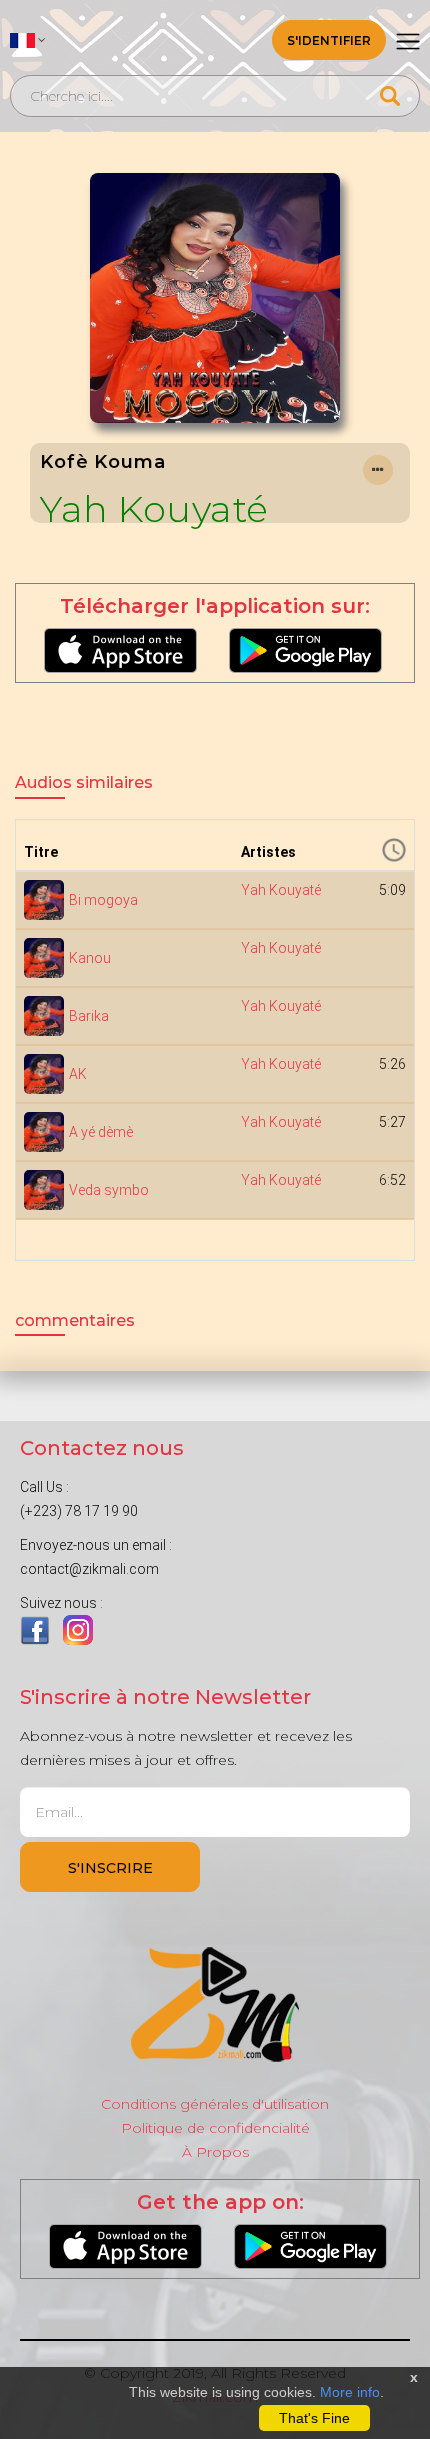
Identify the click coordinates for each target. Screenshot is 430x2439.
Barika (89, 1016)
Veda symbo (109, 1190)
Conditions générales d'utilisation (215, 2104)
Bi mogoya (103, 900)
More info (350, 2392)
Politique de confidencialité (215, 2128)
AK (78, 1074)
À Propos (215, 2152)
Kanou (90, 958)
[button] (28, 40)
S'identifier (329, 40)
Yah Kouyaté (154, 509)
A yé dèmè (101, 1132)
